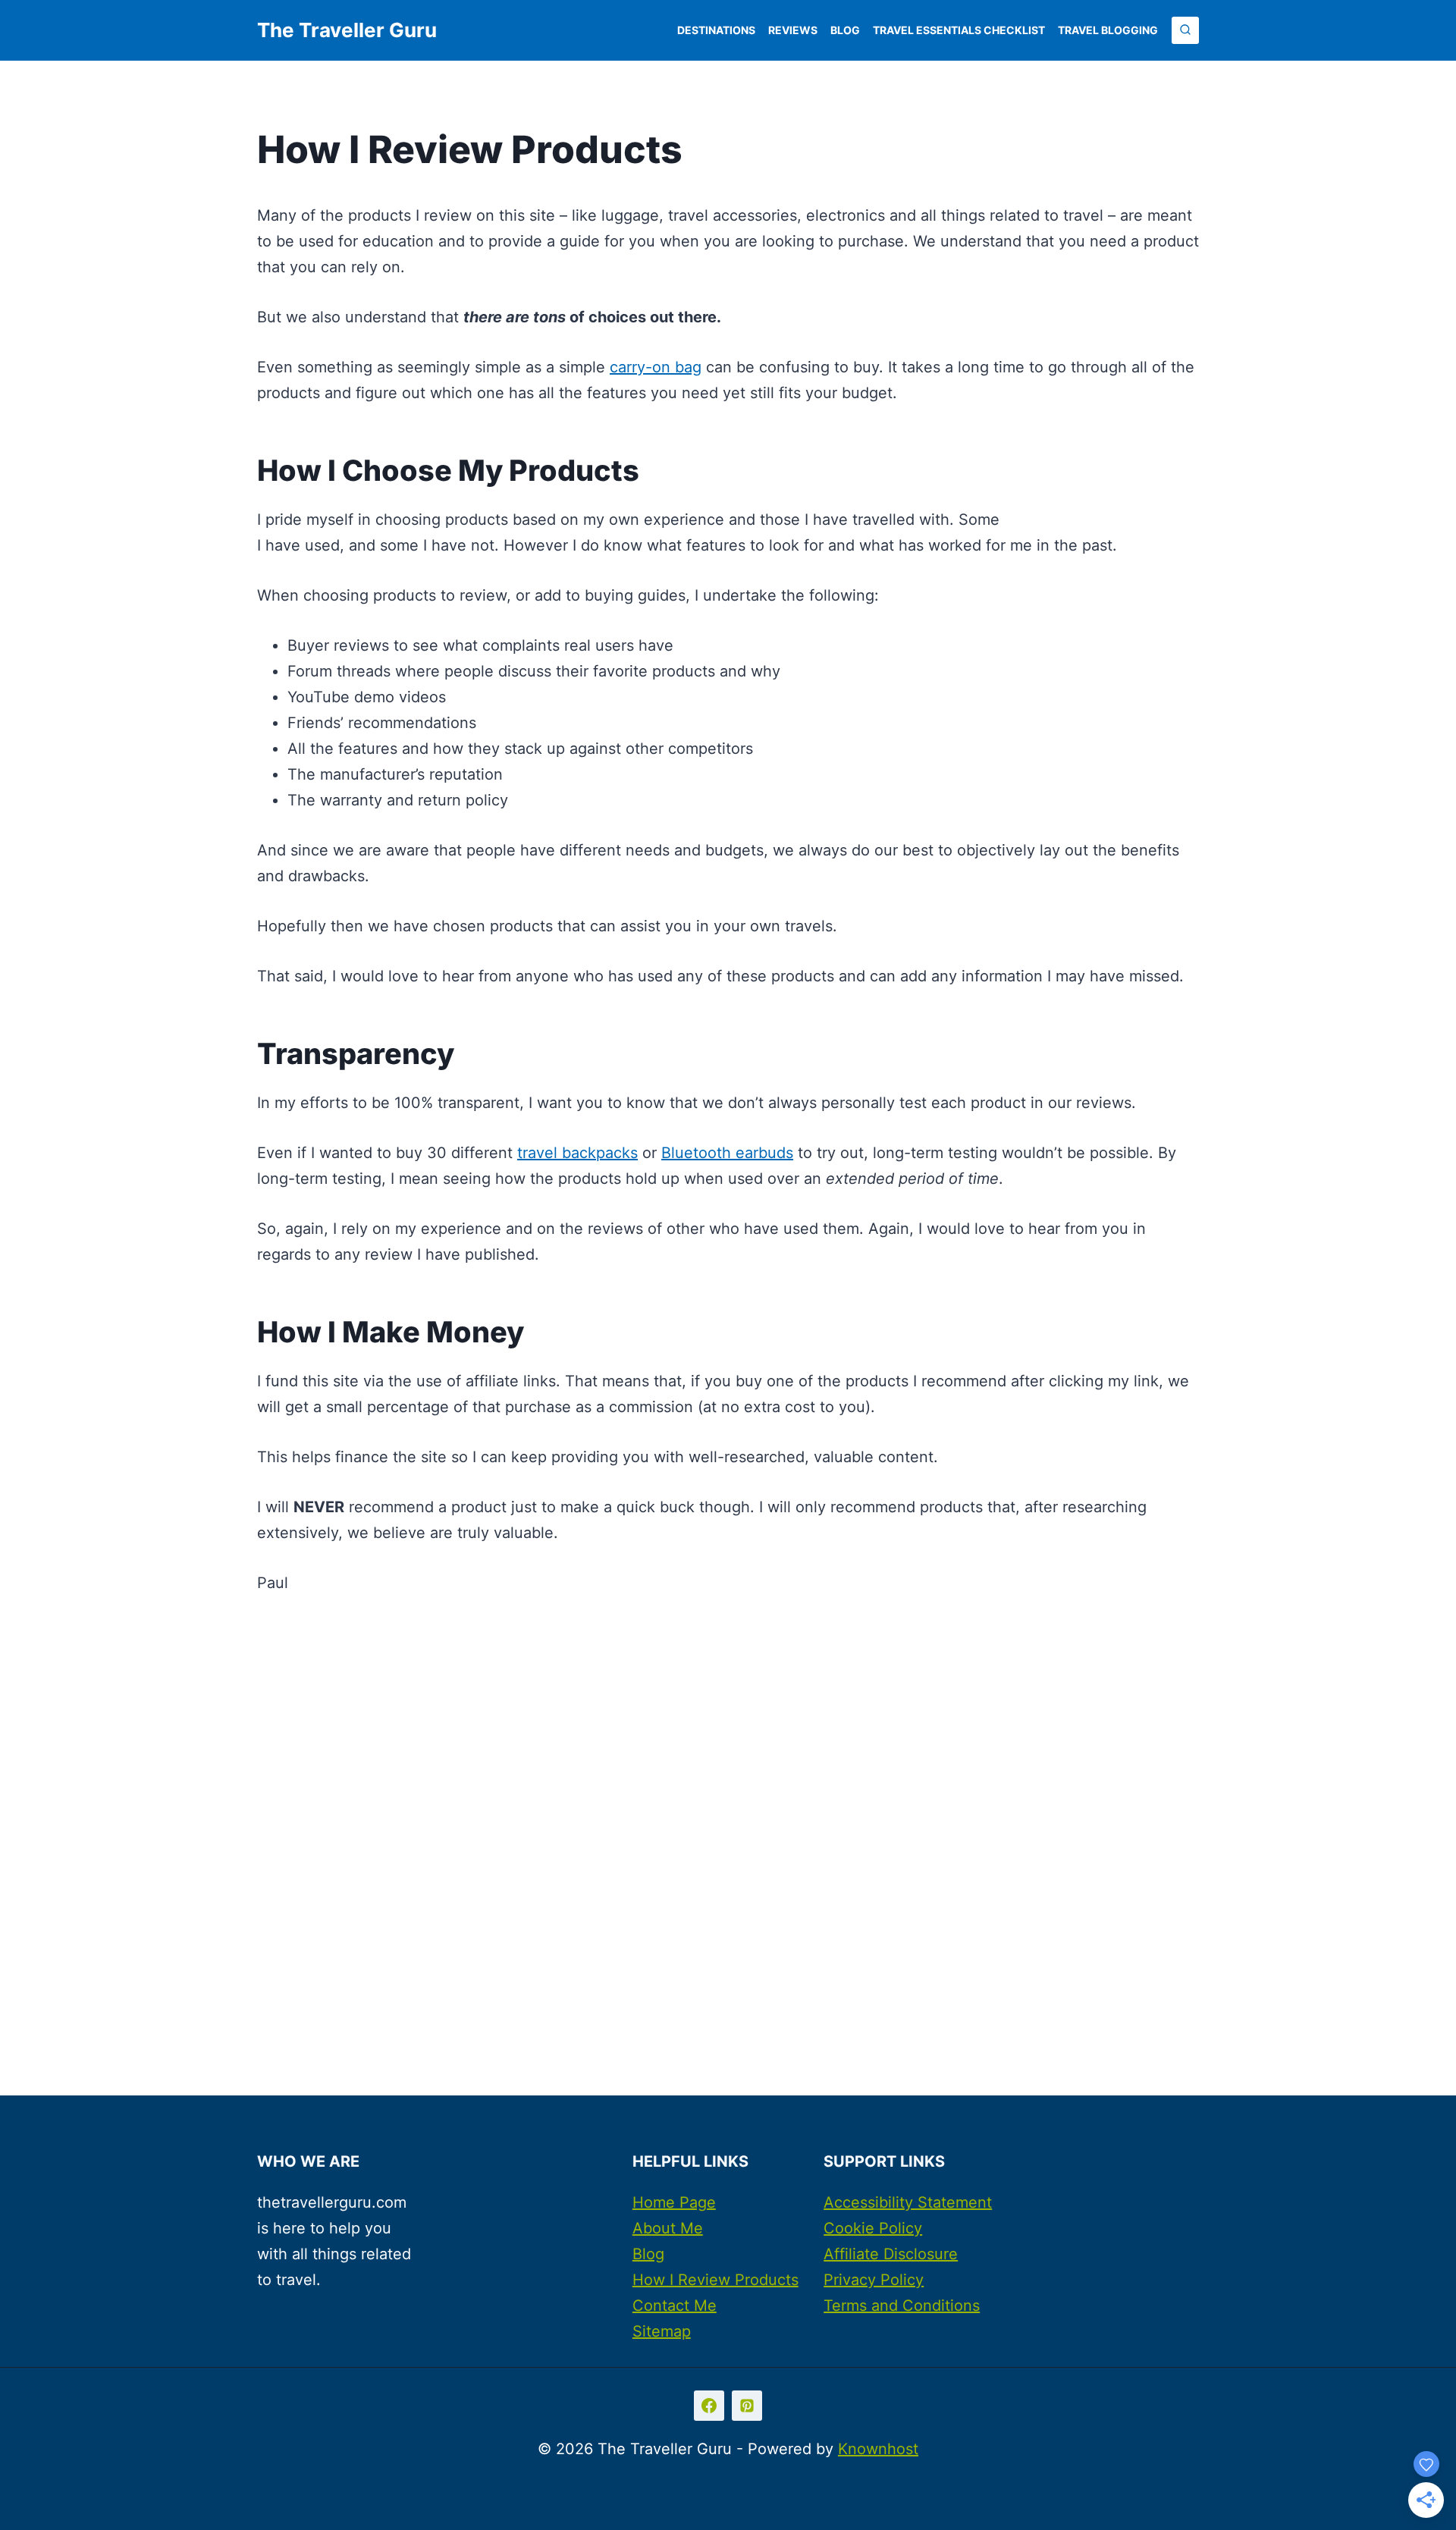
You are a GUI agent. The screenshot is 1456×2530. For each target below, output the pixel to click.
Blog (845, 30)
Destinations (716, 30)
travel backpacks (577, 1153)
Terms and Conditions (902, 2306)
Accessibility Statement (908, 2202)
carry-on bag (656, 367)
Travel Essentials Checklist (959, 30)
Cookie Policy (873, 2228)
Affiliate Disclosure (891, 2254)
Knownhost (878, 2449)
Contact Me (675, 2306)
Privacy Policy (874, 2280)
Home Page (674, 2202)
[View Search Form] (1185, 30)
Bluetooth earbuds (727, 1153)
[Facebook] (709, 2406)
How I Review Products (715, 2280)
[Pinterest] (747, 2406)
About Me (668, 2228)
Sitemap (662, 2331)
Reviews (793, 30)
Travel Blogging (1108, 30)
